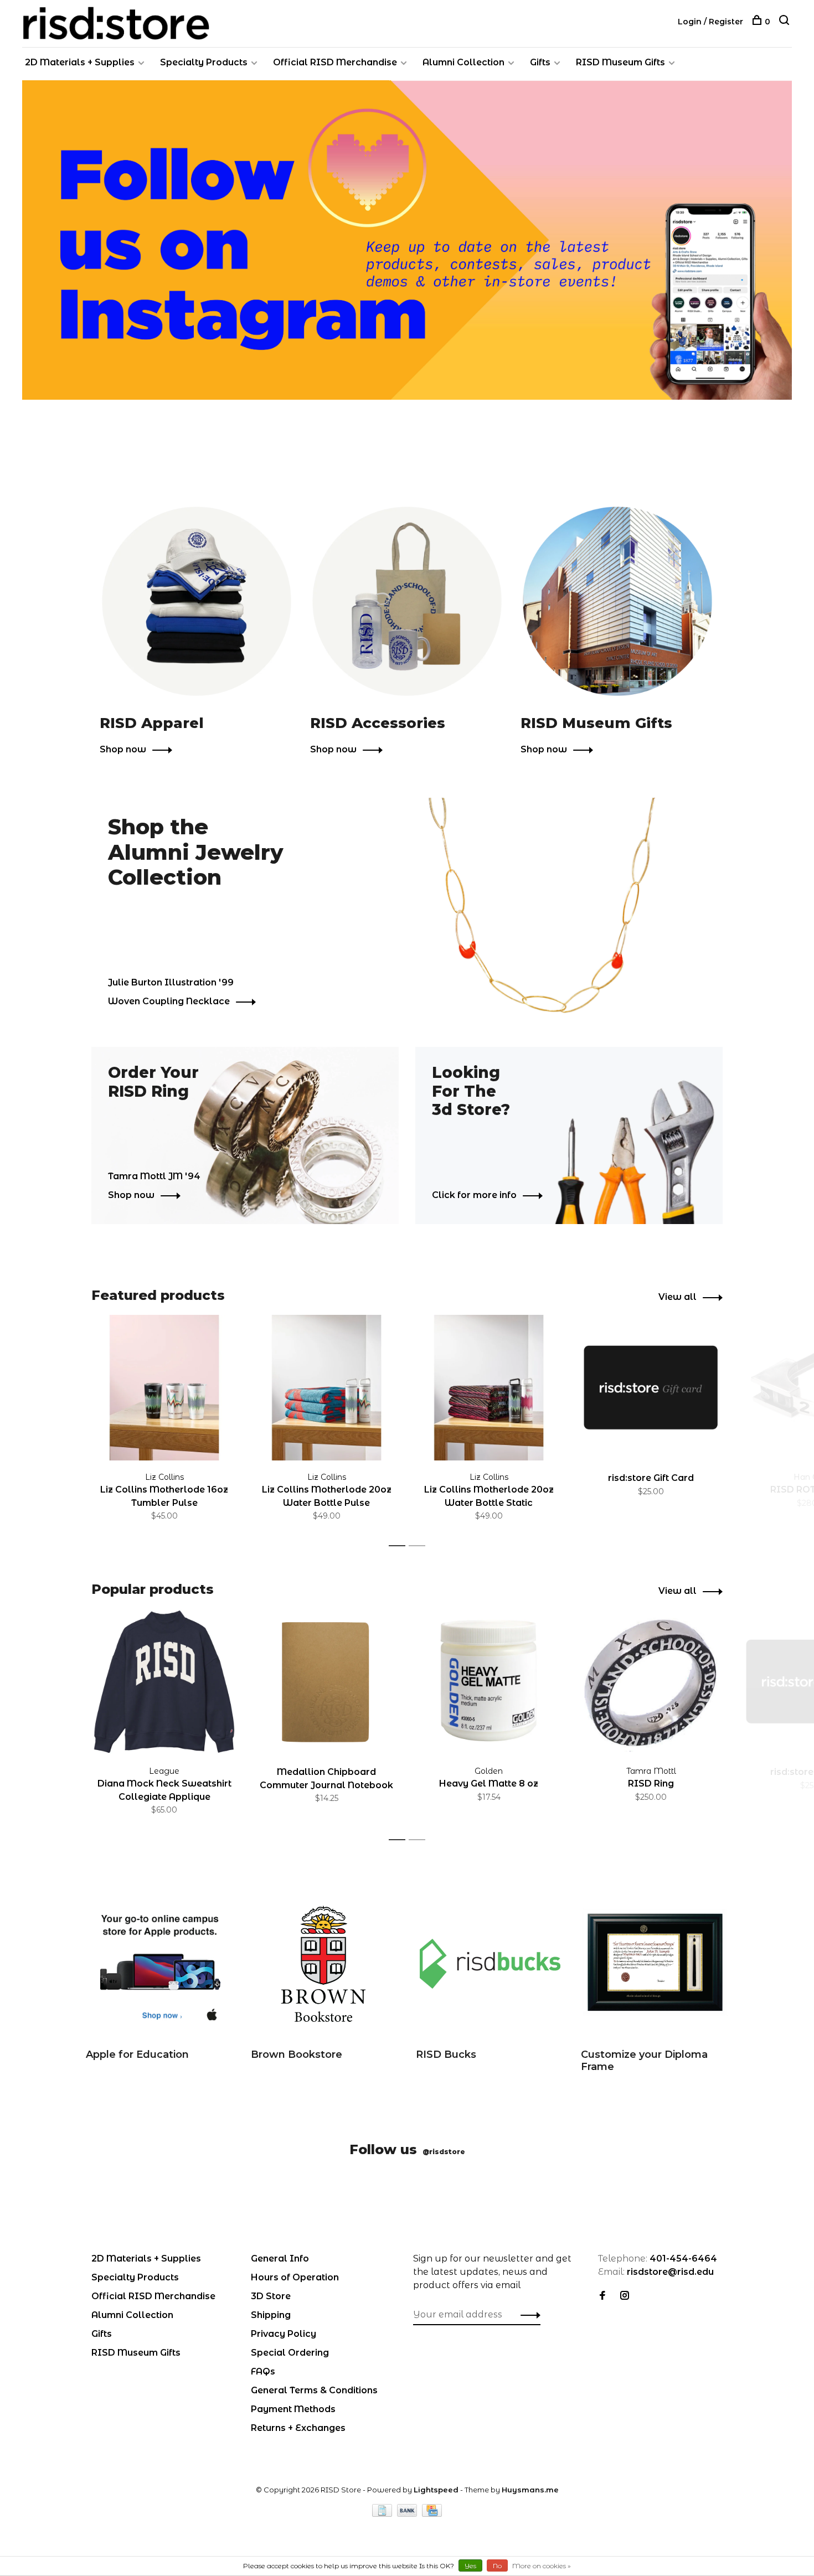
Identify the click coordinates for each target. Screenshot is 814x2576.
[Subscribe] (582, 1310)
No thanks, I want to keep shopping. (543, 1379)
